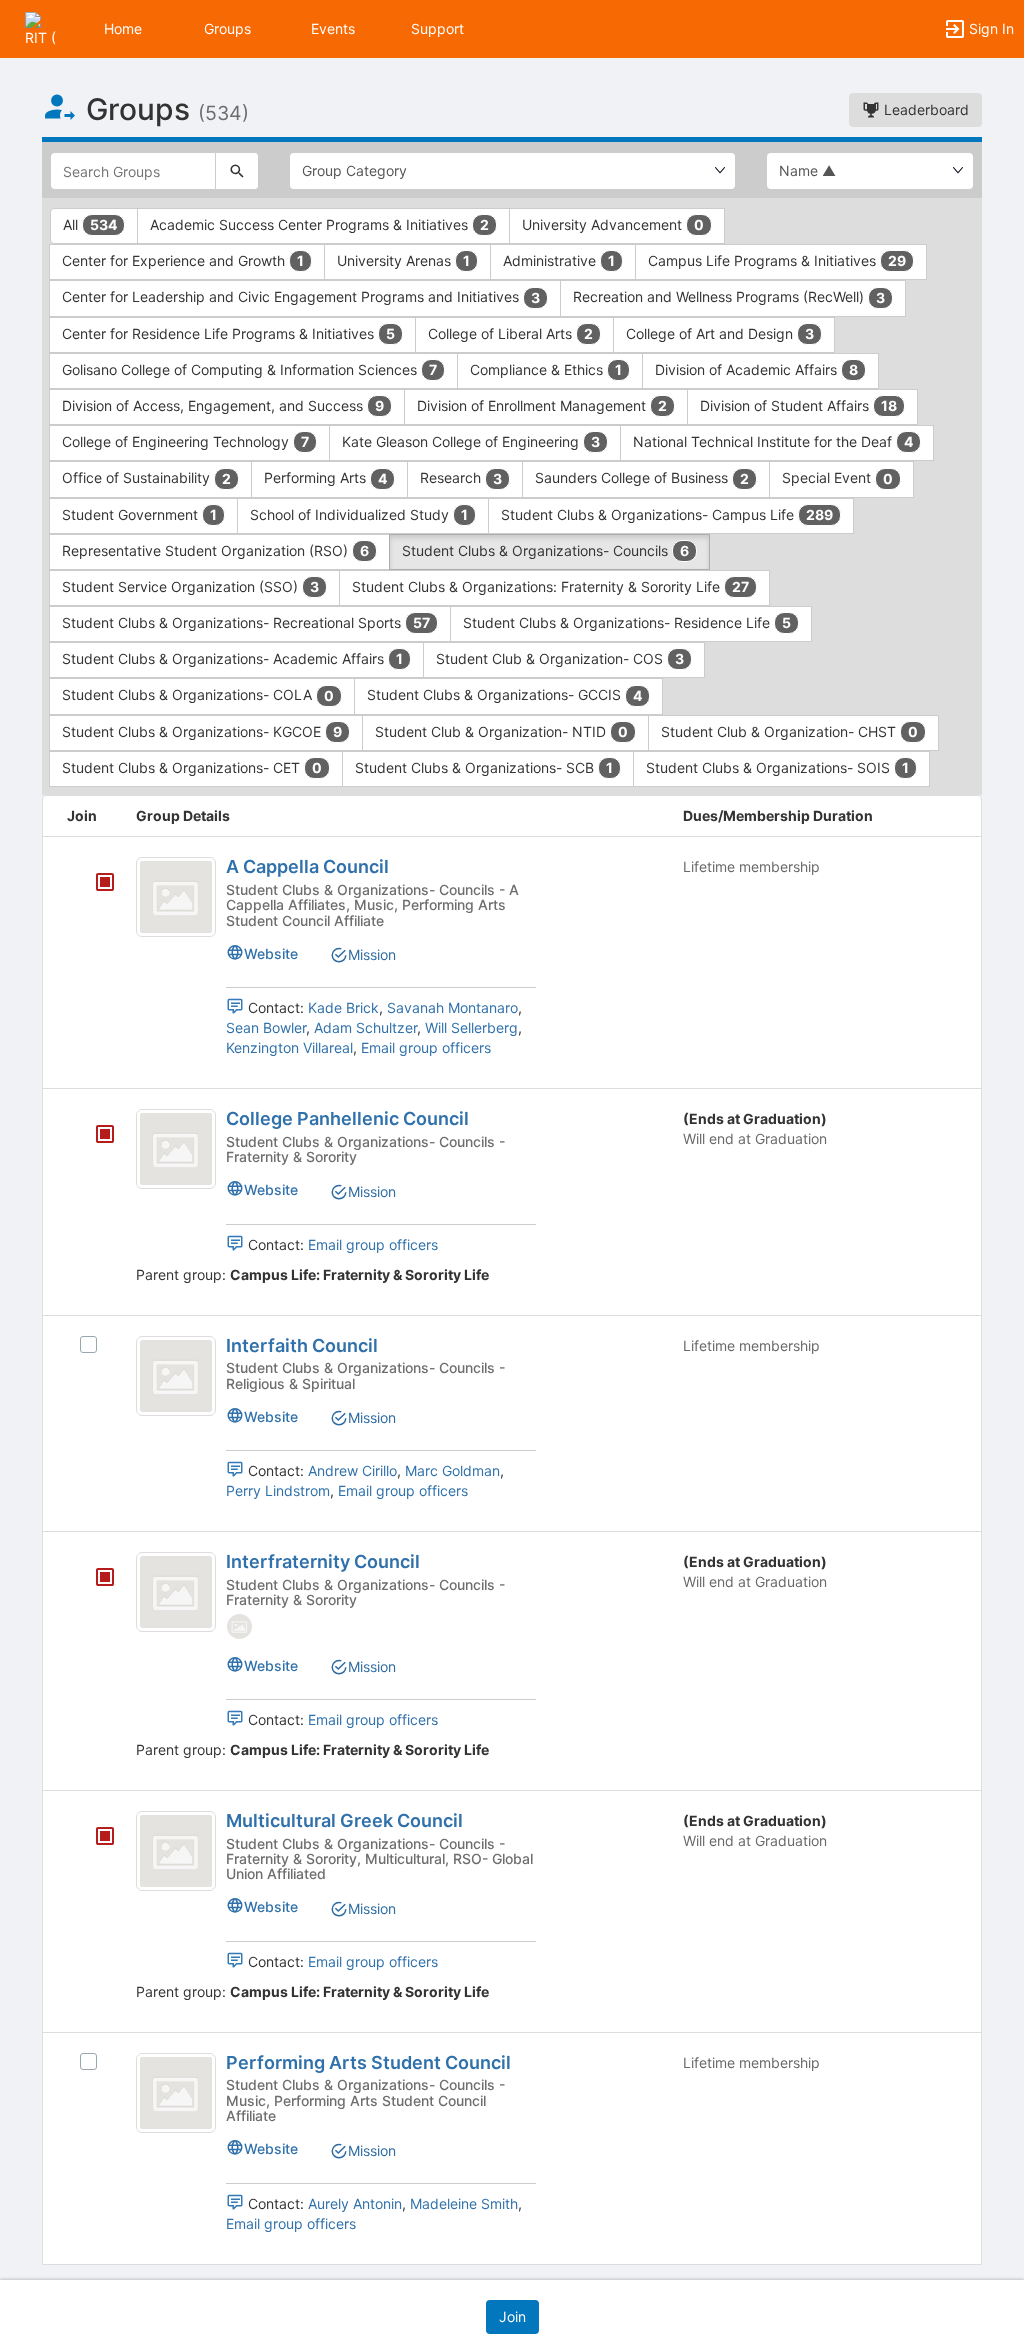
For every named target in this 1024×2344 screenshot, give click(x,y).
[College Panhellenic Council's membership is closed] (94, 1136)
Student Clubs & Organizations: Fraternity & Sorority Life (550, 586)
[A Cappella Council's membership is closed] (94, 884)
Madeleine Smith (464, 2203)
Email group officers (426, 1047)
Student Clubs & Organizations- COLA (198, 694)
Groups (227, 28)
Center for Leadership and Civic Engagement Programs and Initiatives (301, 296)
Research (461, 477)
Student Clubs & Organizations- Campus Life (667, 514)
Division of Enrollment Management (542, 405)
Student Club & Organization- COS (560, 658)
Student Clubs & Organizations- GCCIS (504, 694)
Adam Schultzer (365, 1027)
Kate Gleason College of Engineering (471, 441)
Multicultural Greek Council (344, 1820)
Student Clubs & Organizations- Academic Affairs (232, 658)
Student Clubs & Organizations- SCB (484, 767)
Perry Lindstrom (278, 1490)
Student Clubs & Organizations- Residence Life (627, 622)
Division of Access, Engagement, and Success (223, 405)
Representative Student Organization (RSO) (215, 550)
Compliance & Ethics (546, 369)
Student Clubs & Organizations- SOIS (777, 767)
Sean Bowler (266, 1027)
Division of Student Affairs (798, 405)
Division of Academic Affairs (756, 369)
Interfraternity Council (323, 1561)
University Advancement (613, 224)
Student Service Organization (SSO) (190, 586)
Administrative (559, 260)
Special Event (837, 477)
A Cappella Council (307, 866)
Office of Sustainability (146, 477)
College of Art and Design (720, 333)
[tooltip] (105, 883)
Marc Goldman (452, 1470)
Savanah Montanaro (452, 1007)
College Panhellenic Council (347, 1118)
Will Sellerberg (471, 1027)
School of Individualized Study (359, 514)
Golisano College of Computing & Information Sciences (249, 369)
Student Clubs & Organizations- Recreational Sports (246, 622)
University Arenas (403, 260)
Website (271, 953)
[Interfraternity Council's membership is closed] (94, 1579)
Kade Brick (343, 1007)
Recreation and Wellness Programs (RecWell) (729, 296)
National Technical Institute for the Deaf (773, 441)
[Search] (237, 171)
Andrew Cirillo (352, 1470)
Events (333, 28)
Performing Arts (325, 477)
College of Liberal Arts (510, 333)
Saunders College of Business (642, 477)
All (90, 224)
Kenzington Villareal (289, 1047)
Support (437, 28)
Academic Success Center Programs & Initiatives (319, 224)
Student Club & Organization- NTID (501, 731)
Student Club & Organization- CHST (789, 731)
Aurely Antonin (355, 2203)
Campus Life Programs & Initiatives (777, 260)
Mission (372, 954)
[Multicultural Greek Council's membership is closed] (94, 1838)
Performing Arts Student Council (368, 2062)
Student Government (139, 514)
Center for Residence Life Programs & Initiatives (228, 333)
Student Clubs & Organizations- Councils (545, 550)
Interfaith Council (302, 1345)
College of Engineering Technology (185, 441)
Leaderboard (924, 109)
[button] (42, 27)
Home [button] (123, 28)
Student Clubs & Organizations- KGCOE (202, 731)
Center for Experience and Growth (183, 260)
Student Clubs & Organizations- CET (192, 767)
